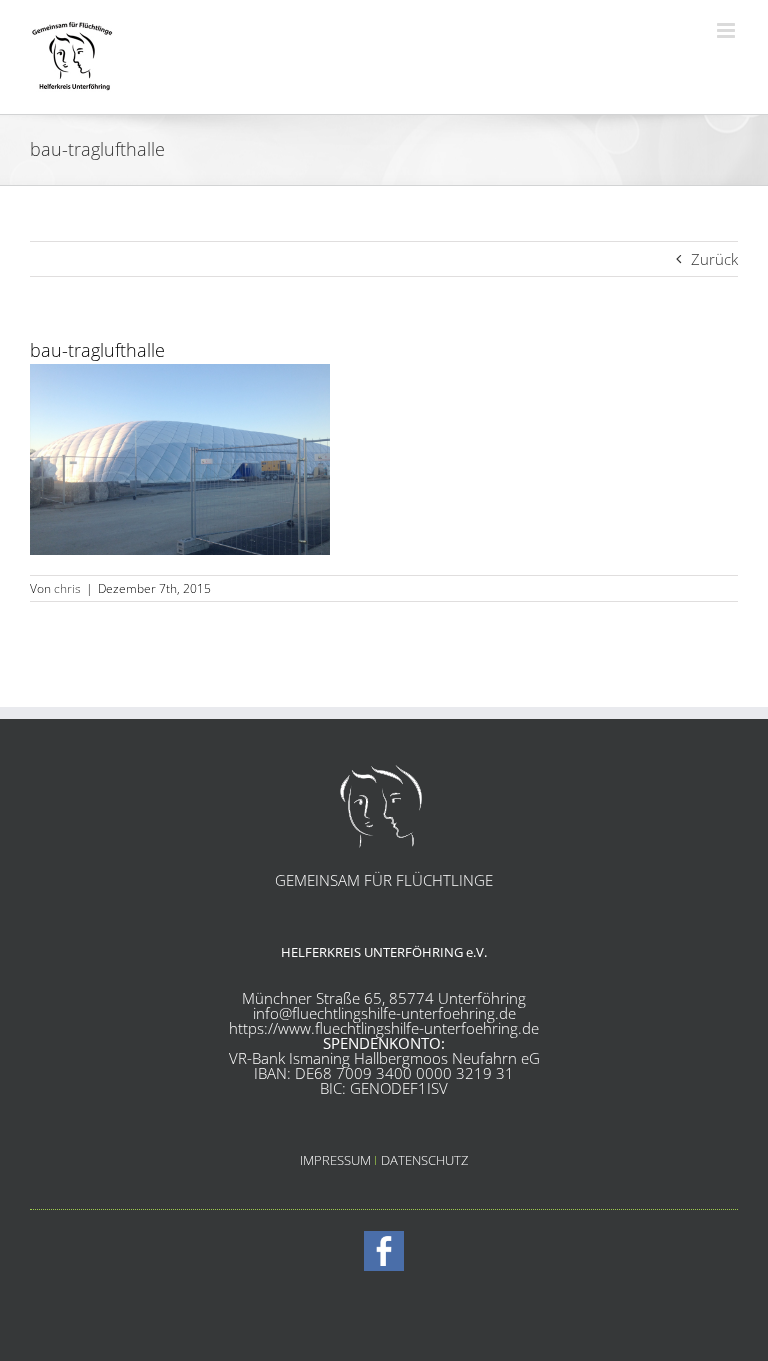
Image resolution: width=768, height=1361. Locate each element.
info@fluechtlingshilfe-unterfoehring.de (384, 1013)
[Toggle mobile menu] (727, 30)
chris (67, 588)
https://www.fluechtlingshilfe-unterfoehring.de (384, 1028)
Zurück (714, 259)
